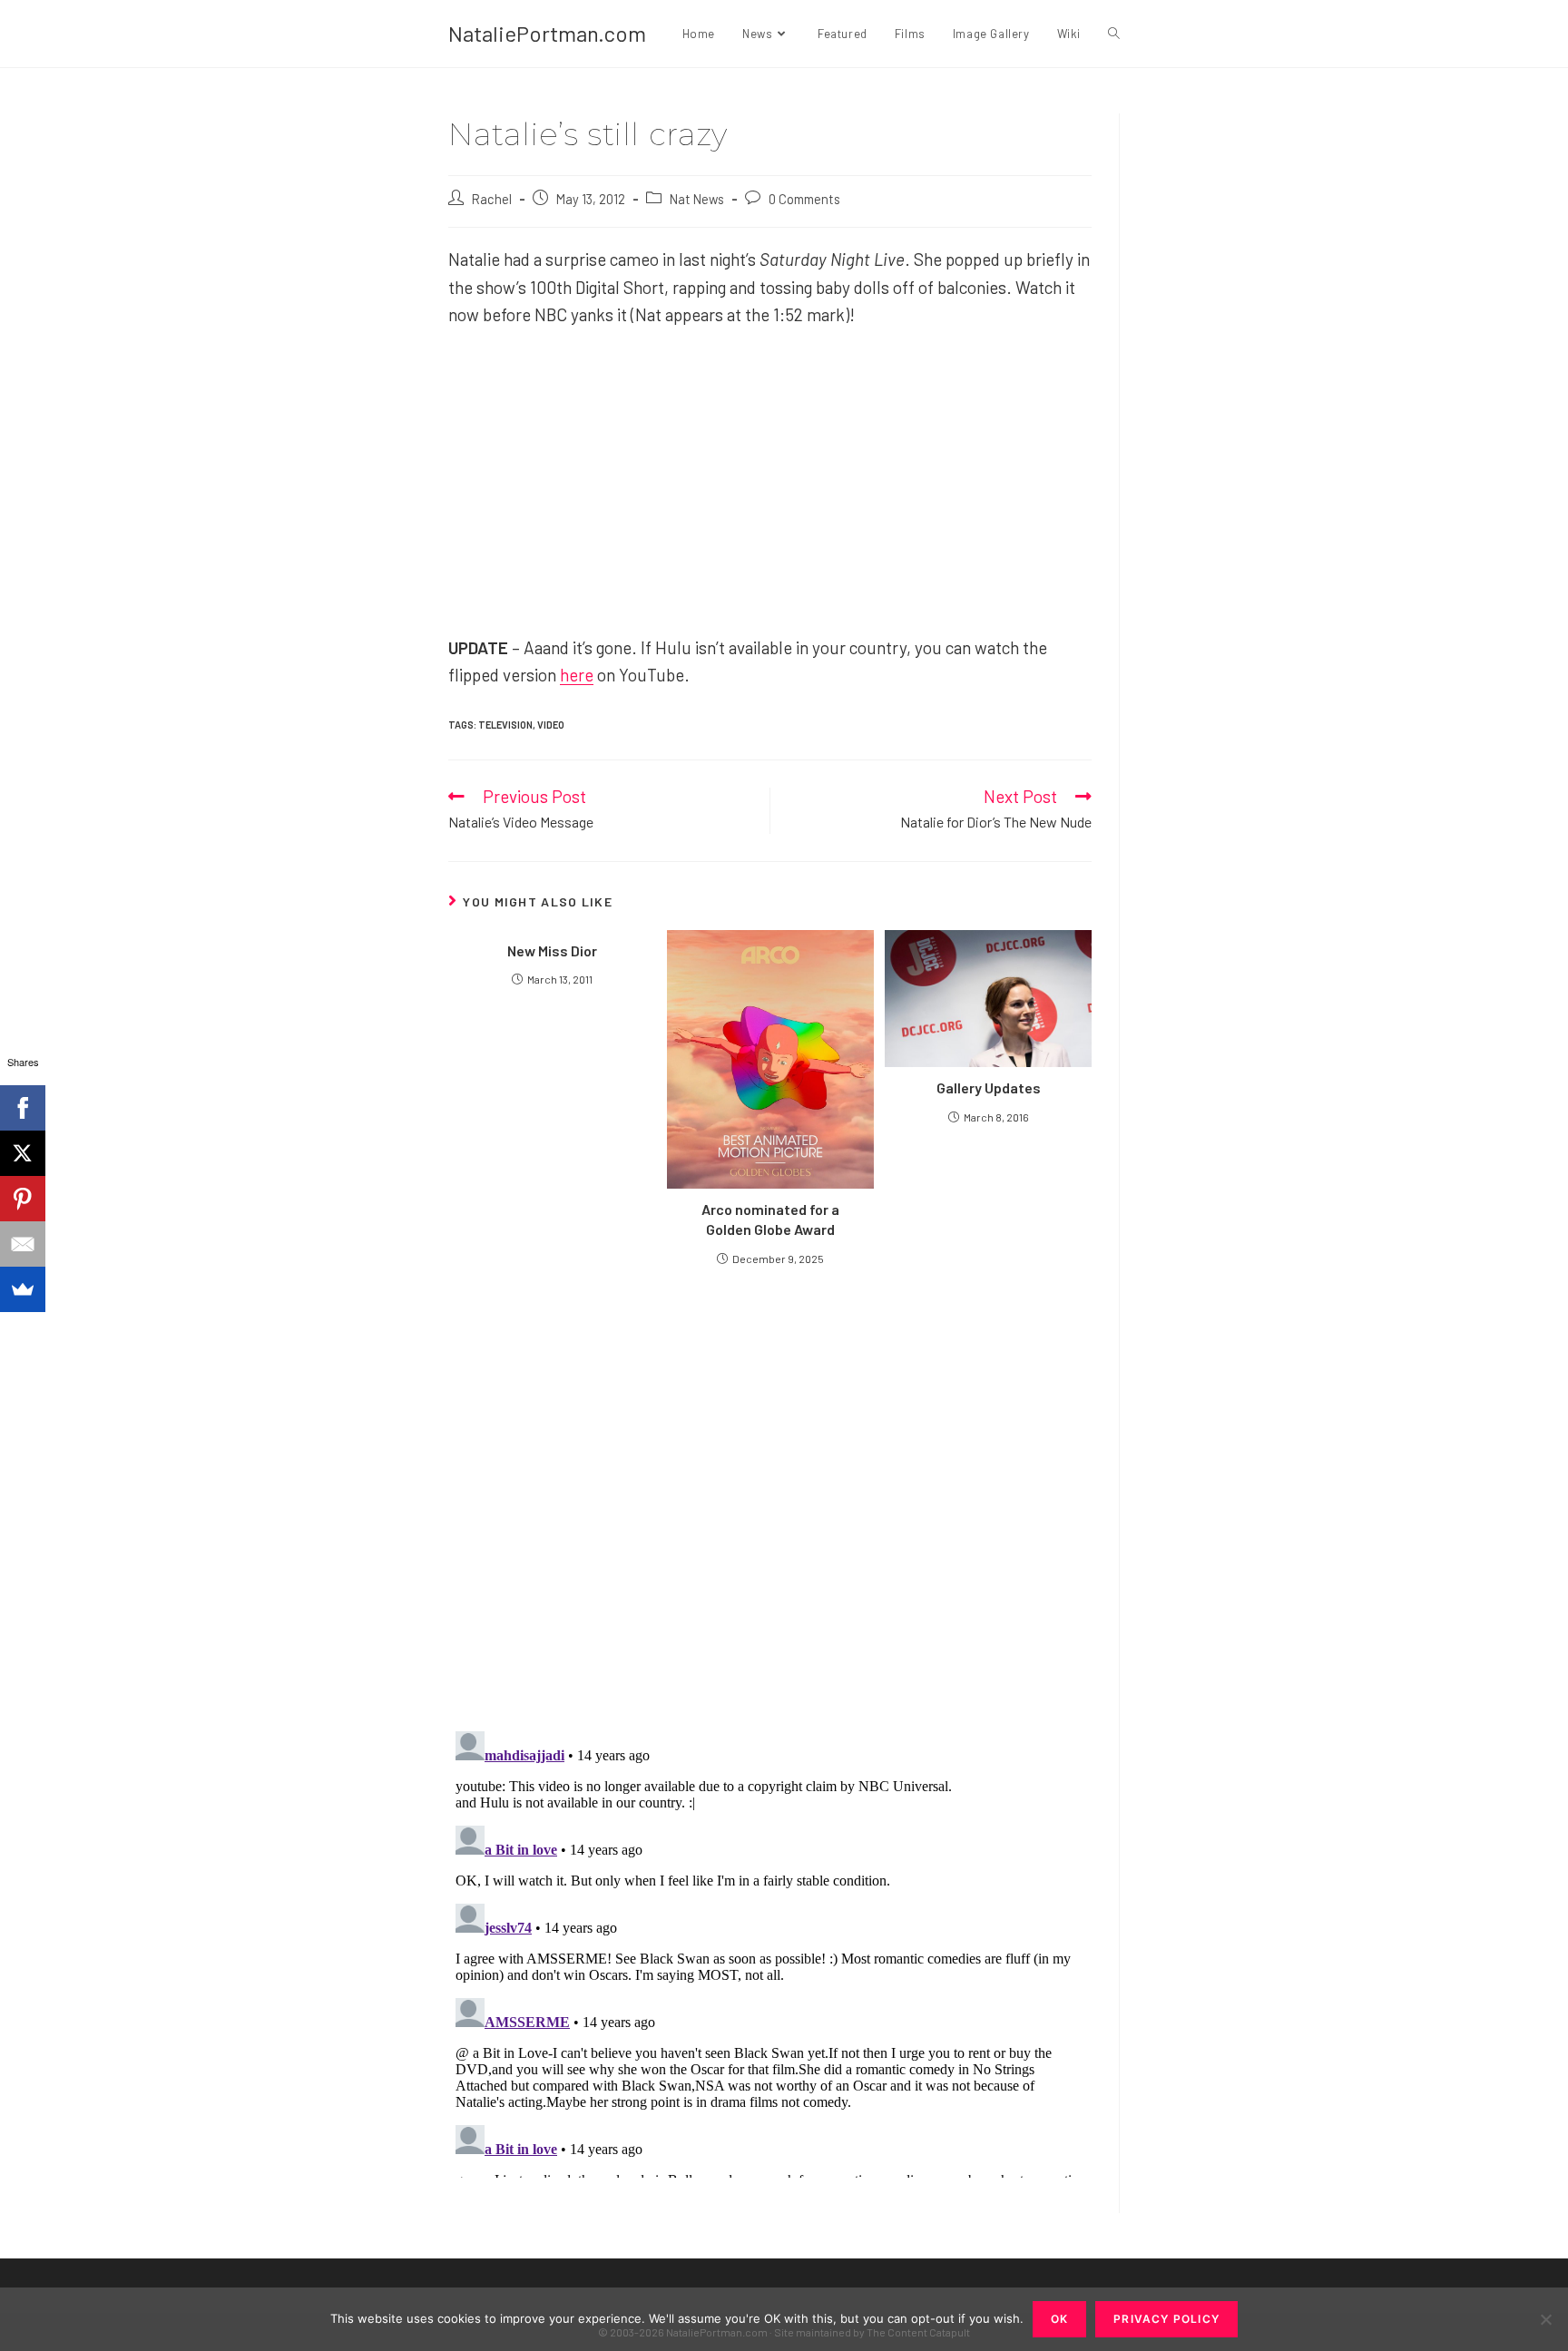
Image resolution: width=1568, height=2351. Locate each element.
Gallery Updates (989, 1087)
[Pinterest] (23, 1199)
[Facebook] (23, 1108)
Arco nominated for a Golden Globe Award (770, 1219)
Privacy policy (1166, 2319)
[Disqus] (770, 1951)
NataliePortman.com (547, 33)
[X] (23, 1153)
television (505, 725)
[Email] (23, 1244)
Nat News (697, 199)
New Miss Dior (552, 950)
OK (1059, 2319)
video (551, 725)
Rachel (492, 199)
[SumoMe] (23, 1289)
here (577, 675)
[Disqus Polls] (770, 1497)
